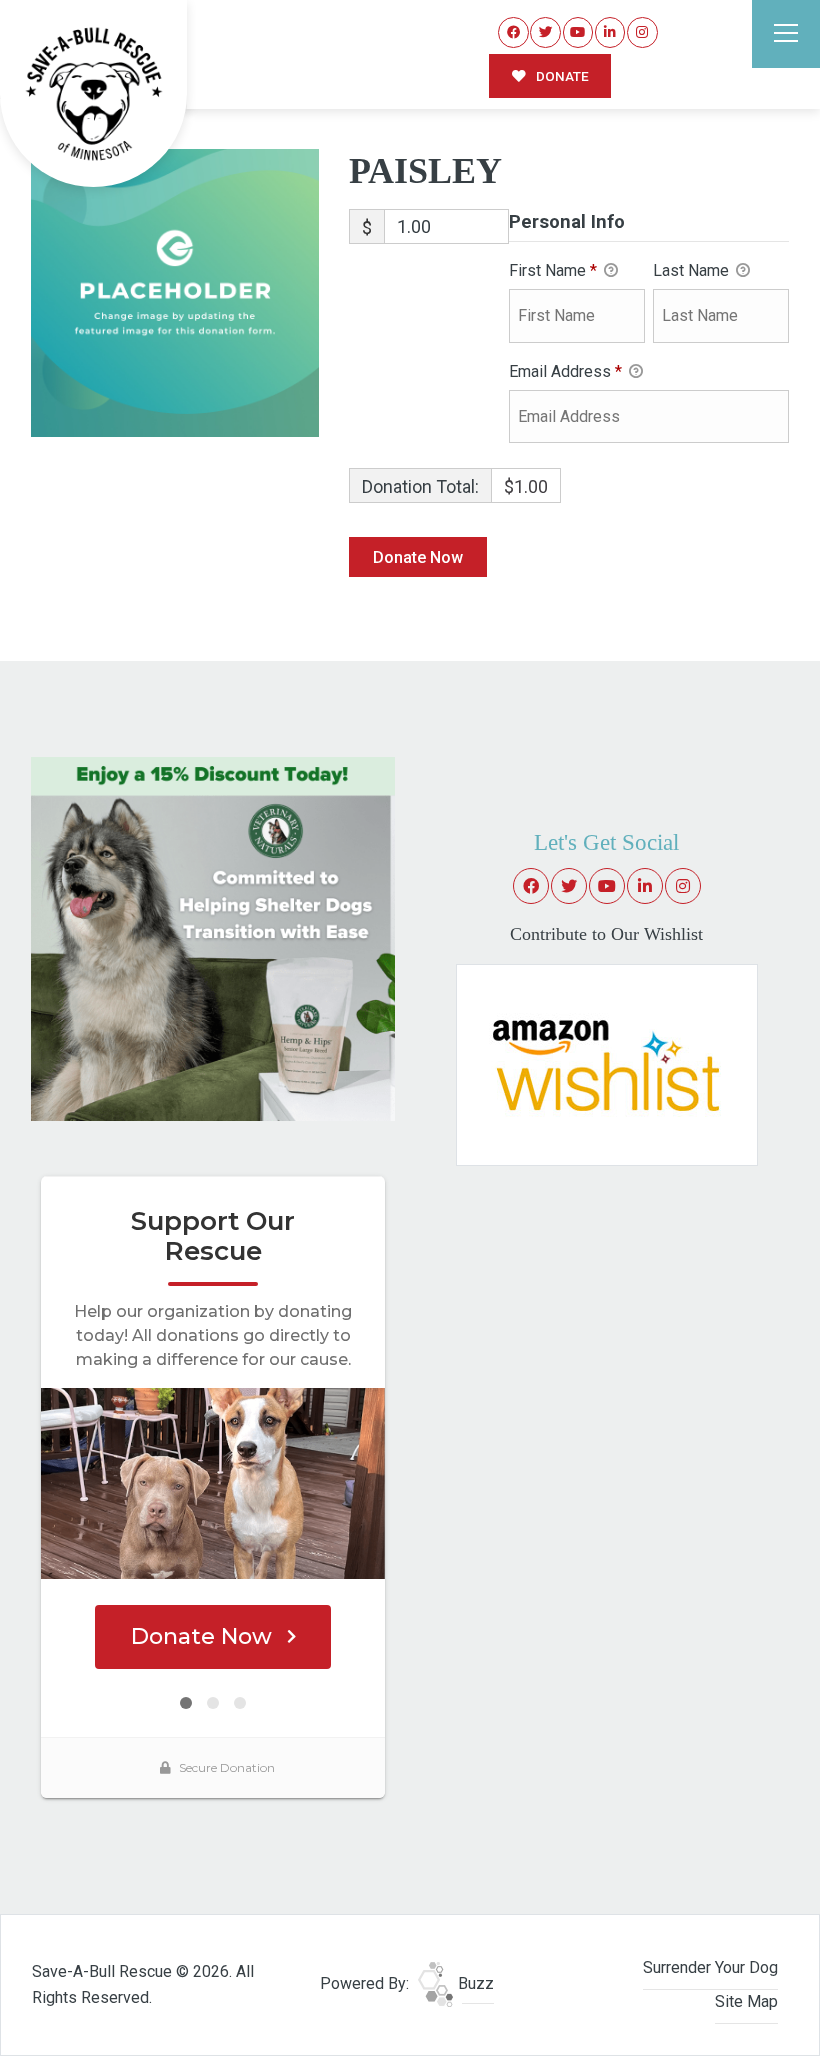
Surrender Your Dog (710, 1967)
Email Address (565, 371)
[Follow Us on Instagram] (642, 32)
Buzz (474, 1983)
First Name (553, 270)
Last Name (693, 270)
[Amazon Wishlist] (607, 1063)
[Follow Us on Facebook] (513, 32)
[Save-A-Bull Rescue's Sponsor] (213, 937)
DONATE (561, 76)
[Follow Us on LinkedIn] (610, 32)
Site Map (746, 2001)
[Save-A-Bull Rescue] (94, 94)
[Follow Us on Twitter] (545, 32)
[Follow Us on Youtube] (578, 32)
